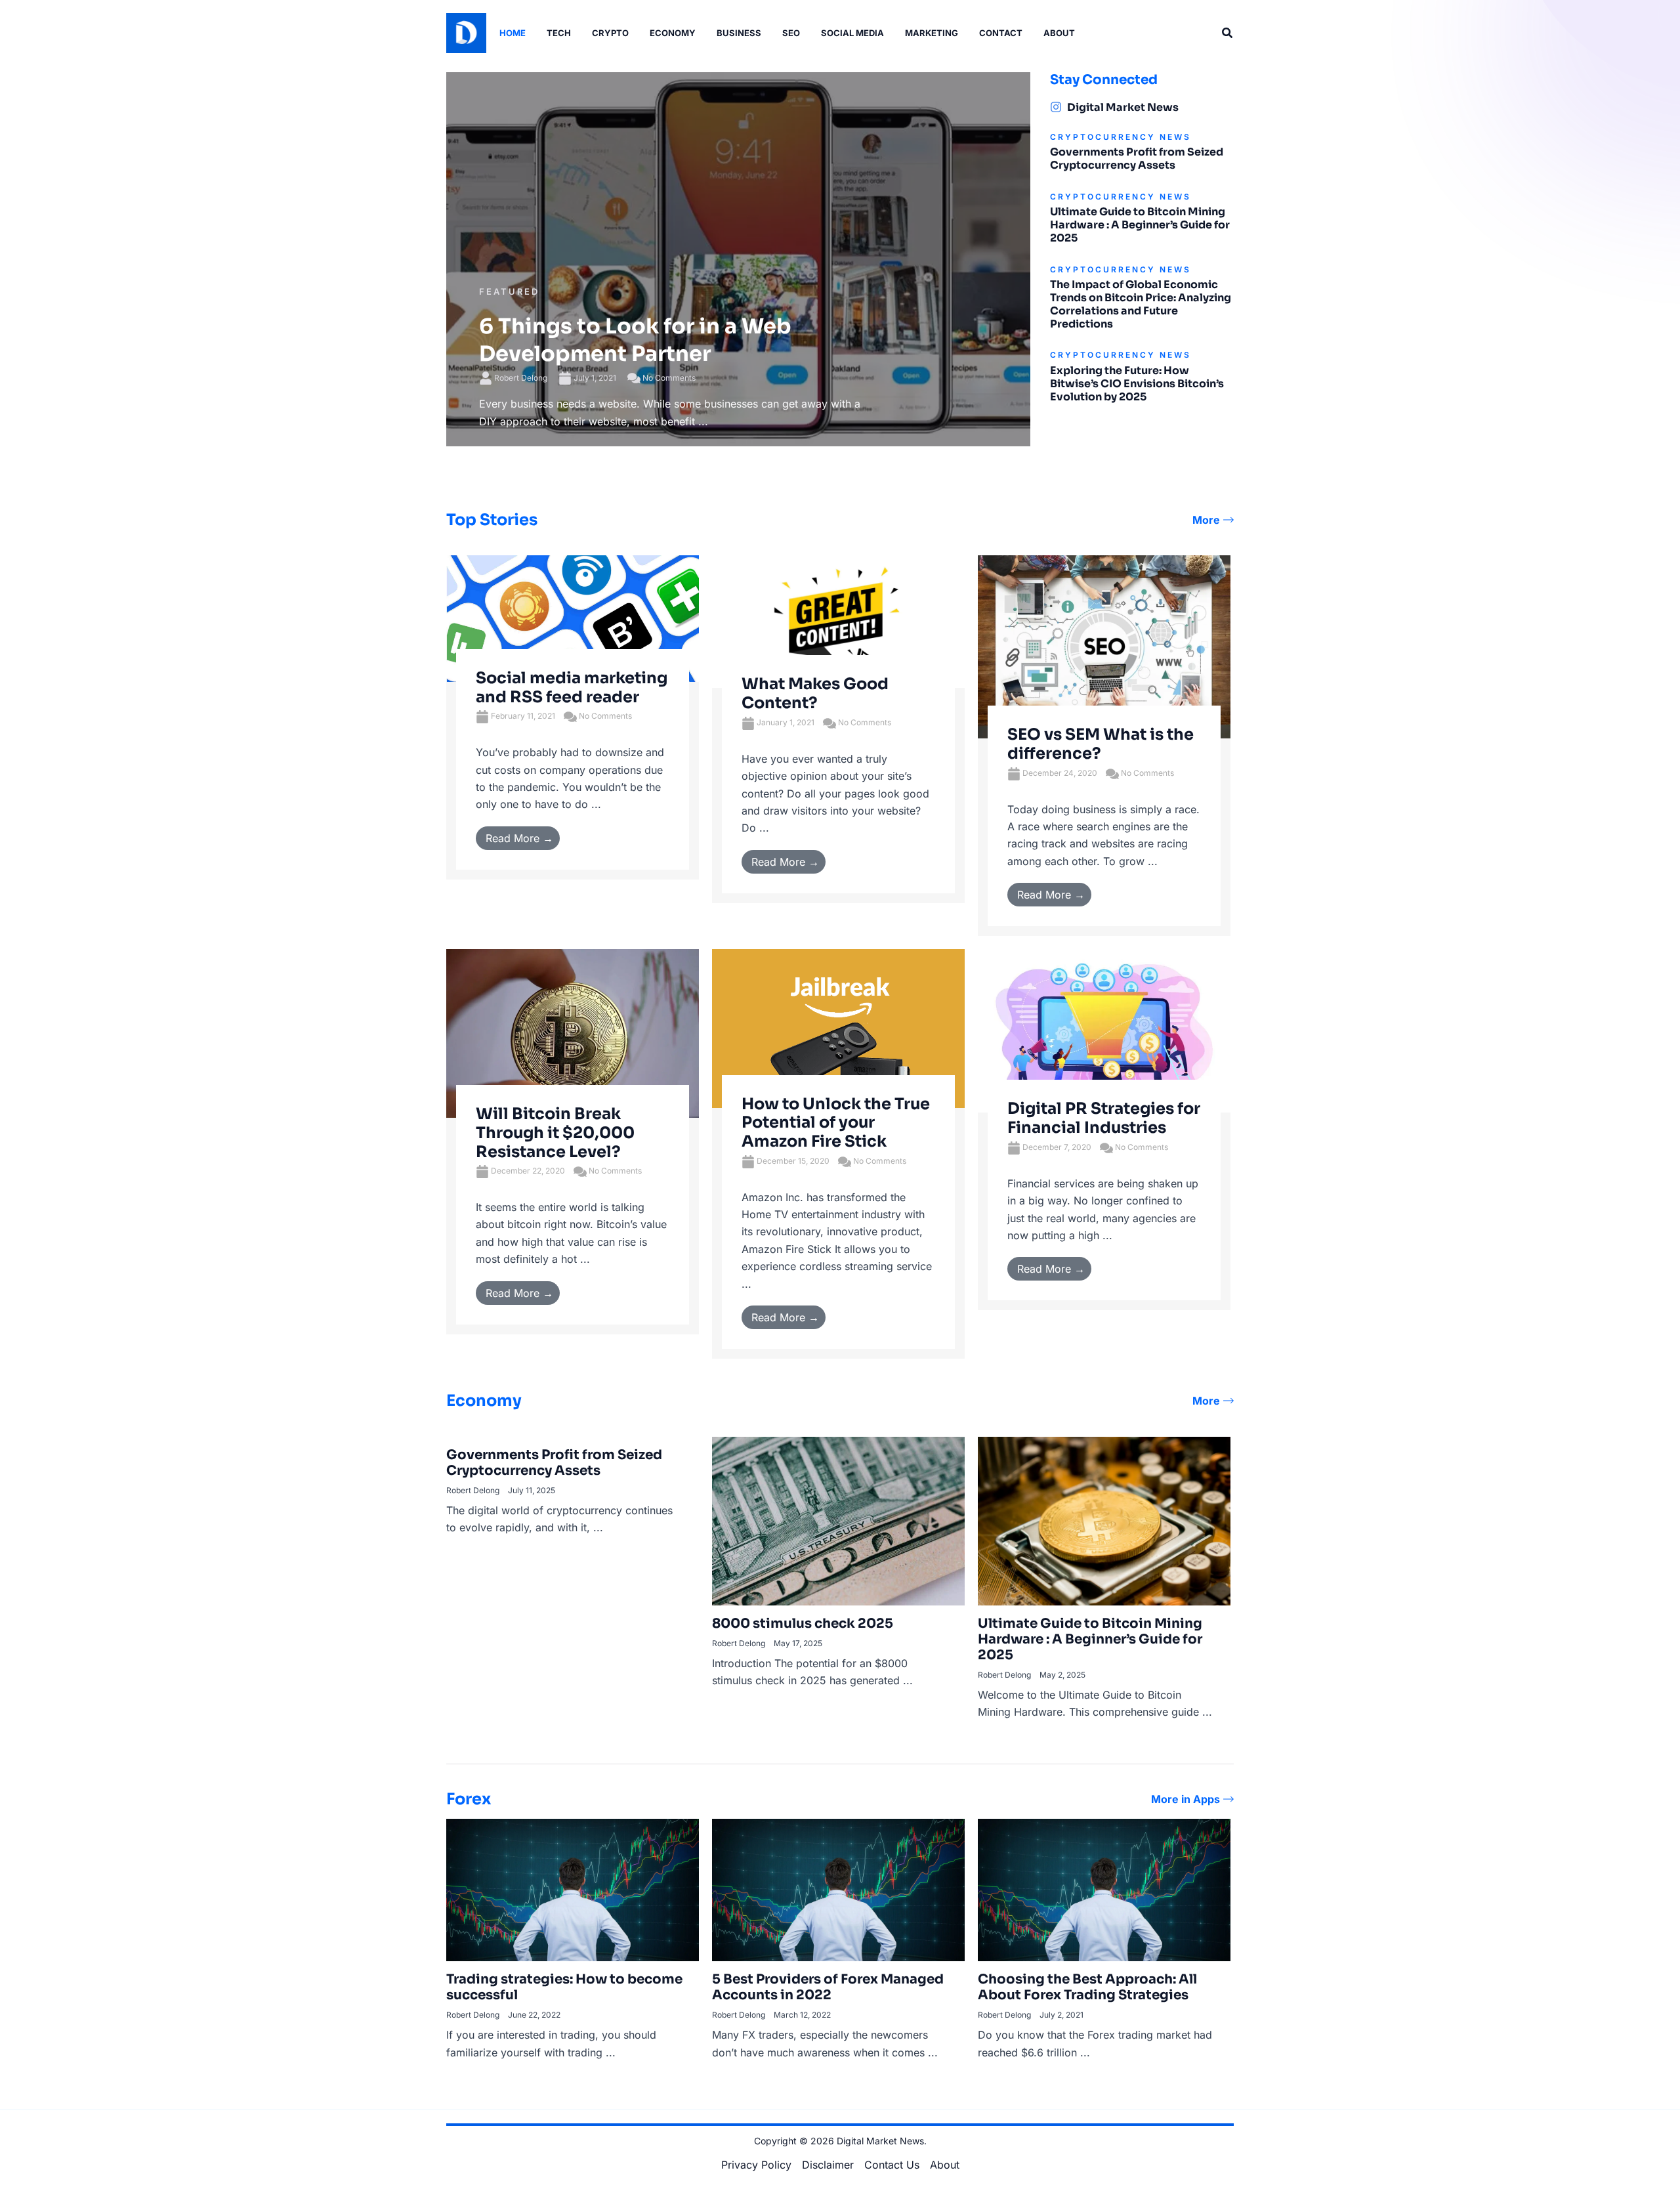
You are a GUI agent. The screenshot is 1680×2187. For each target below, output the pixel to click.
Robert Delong (521, 378)
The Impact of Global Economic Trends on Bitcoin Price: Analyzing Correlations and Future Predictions (1141, 304)
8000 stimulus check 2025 (803, 1624)
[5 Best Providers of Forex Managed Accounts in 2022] (838, 1889)
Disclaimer (828, 2165)
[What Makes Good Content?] (838, 621)
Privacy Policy (756, 2165)
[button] (1228, 33)
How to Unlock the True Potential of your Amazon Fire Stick (836, 1123)
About (945, 2165)
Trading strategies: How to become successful (564, 1987)
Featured (509, 291)
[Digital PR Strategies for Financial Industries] (1104, 1030)
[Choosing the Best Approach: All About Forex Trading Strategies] (1104, 1889)
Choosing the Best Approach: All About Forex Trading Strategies (1087, 1987)
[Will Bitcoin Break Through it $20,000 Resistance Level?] (573, 1032)
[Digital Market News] (1056, 107)
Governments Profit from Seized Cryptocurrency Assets (1137, 159)
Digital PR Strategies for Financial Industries (1104, 1118)
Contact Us (892, 2165)
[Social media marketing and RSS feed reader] (573, 618)
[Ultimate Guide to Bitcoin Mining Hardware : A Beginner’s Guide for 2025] (1104, 1520)
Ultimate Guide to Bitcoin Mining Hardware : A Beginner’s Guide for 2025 (1140, 225)
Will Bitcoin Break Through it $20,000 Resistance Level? (555, 1133)
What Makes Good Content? (815, 693)
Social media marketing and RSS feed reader (572, 688)
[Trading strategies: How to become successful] (573, 1889)
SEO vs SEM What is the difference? (1101, 744)
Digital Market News (1123, 107)
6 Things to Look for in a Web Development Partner (635, 340)
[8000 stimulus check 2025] (838, 1520)
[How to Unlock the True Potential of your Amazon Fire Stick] (838, 1027)
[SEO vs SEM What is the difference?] (1104, 646)
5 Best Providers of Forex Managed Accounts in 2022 (828, 1987)
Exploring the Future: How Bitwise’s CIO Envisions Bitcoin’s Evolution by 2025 (1137, 384)
